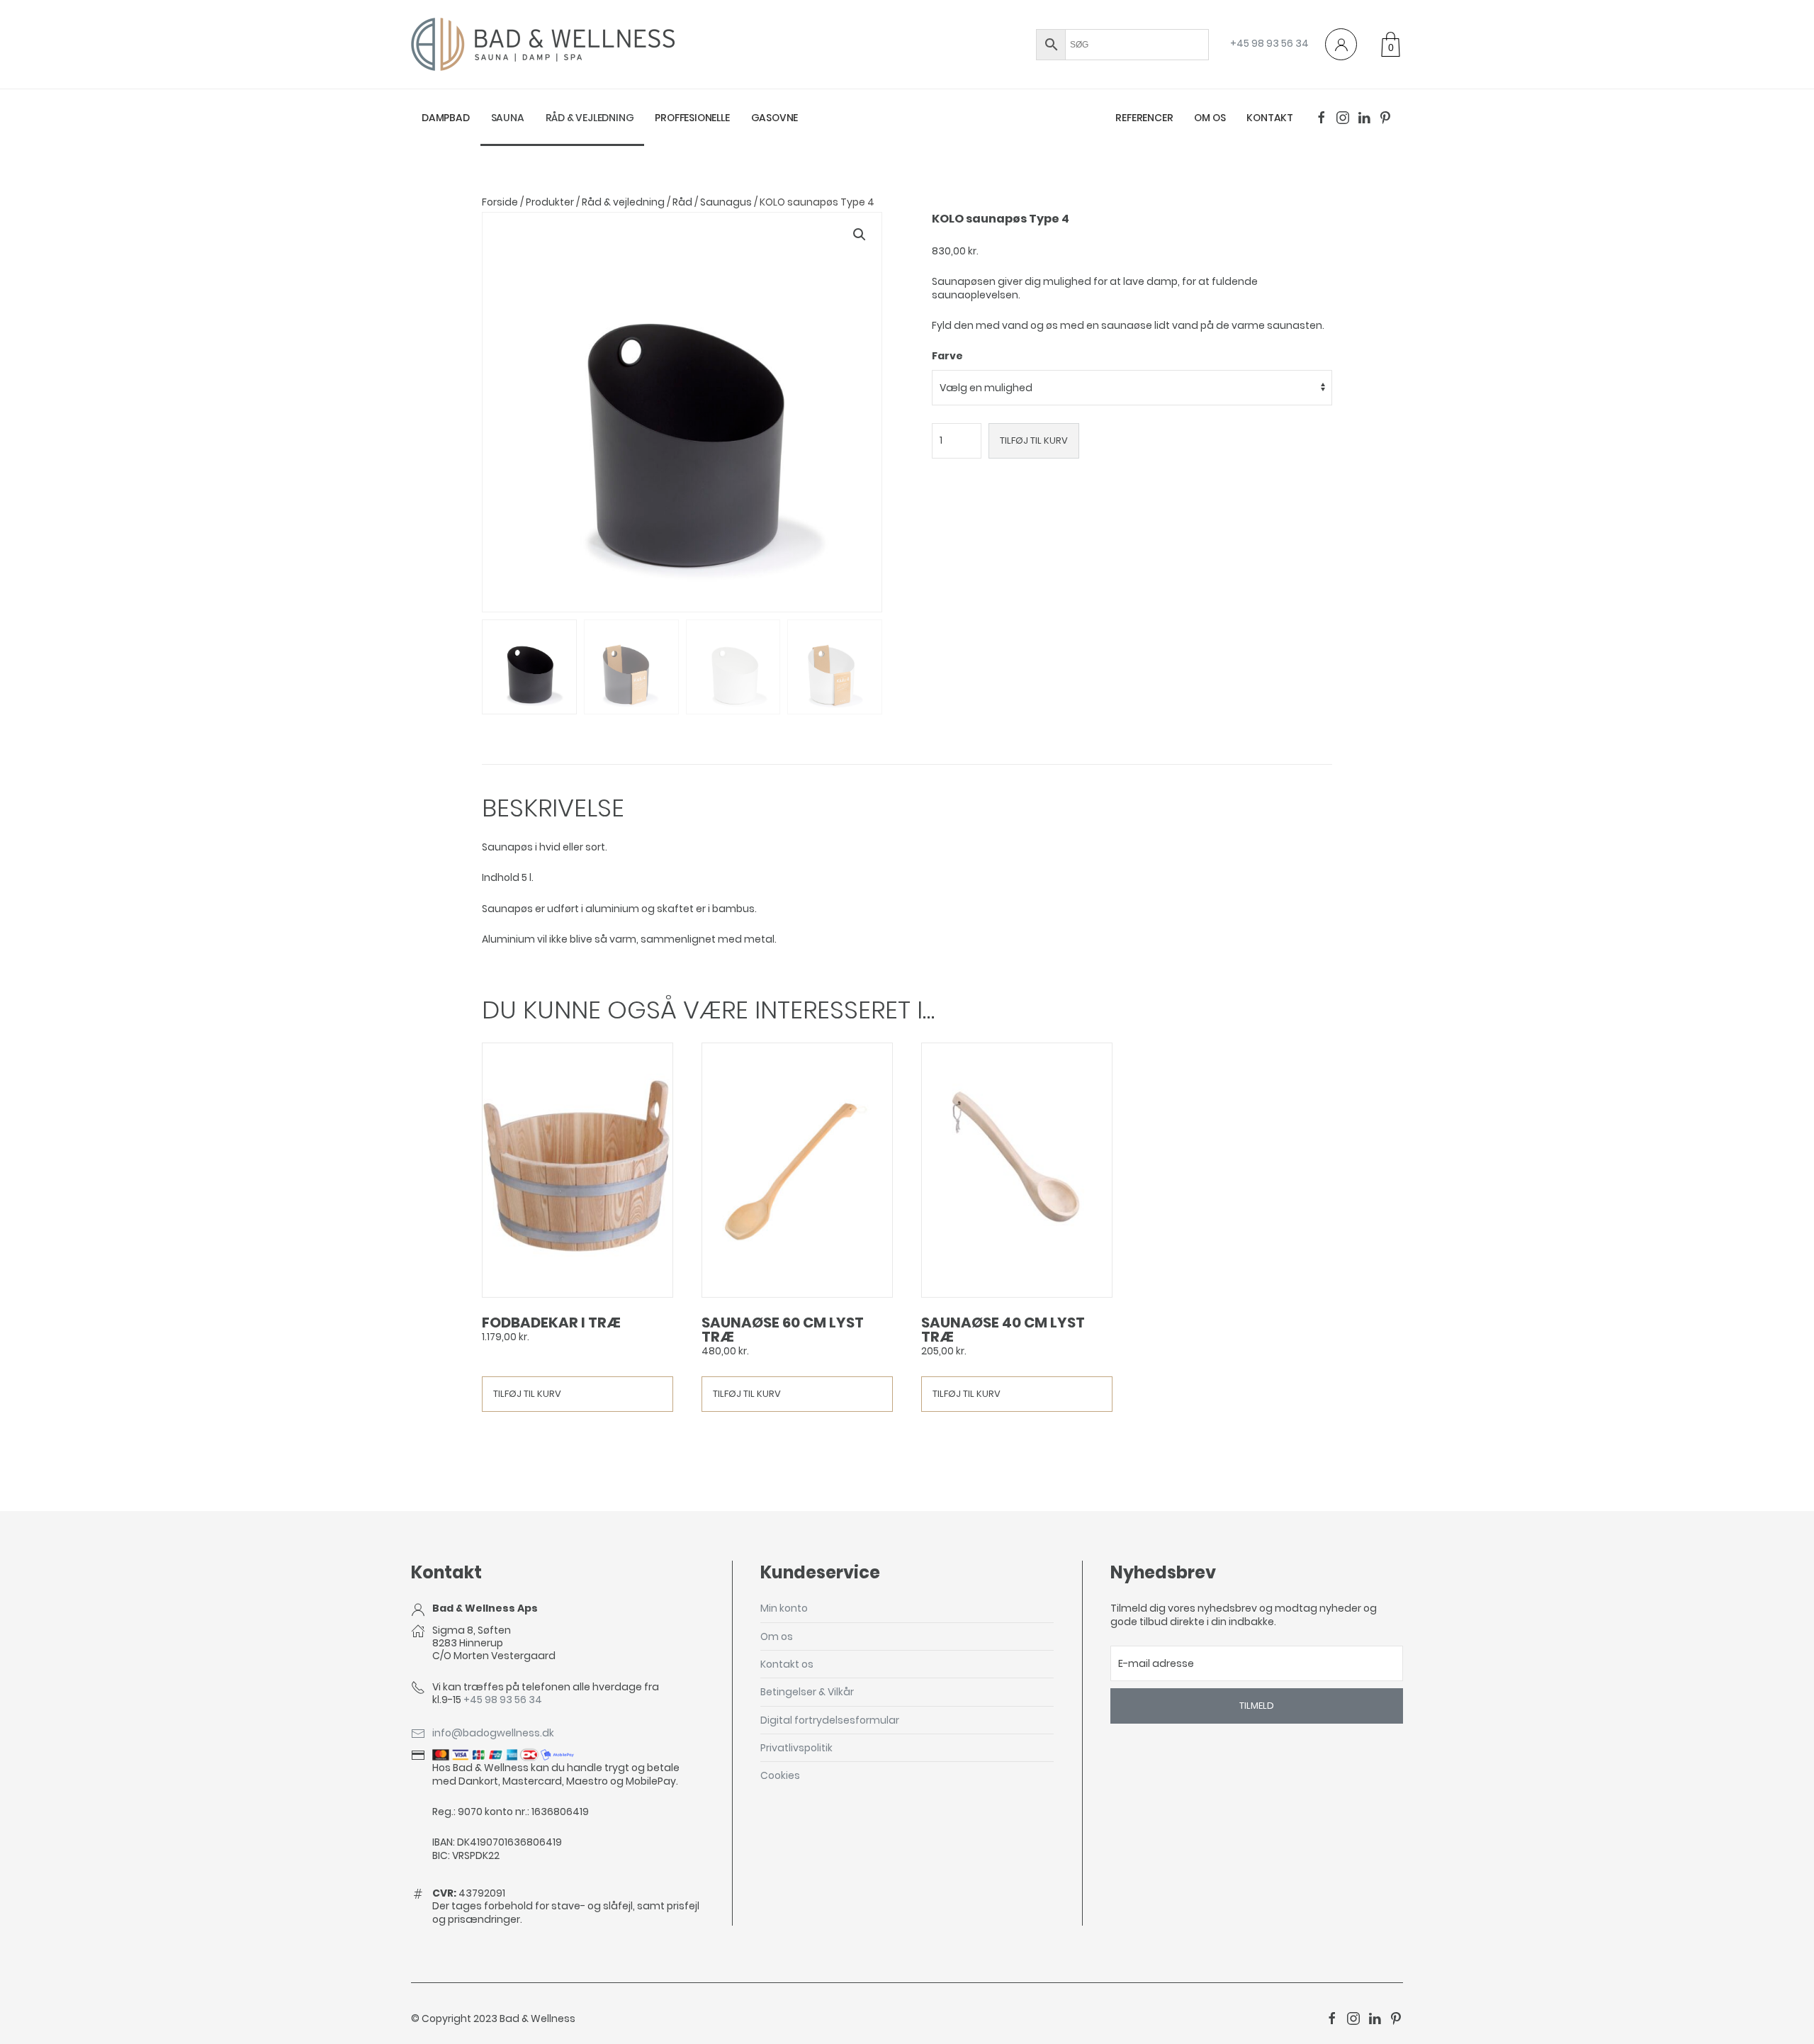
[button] (860, 235)
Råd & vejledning (590, 118)
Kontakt (1270, 118)
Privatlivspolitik (796, 1748)
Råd (682, 202)
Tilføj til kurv (1034, 440)
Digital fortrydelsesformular (830, 1720)
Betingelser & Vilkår (807, 1692)
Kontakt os (787, 1664)
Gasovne (775, 118)
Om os (1210, 118)
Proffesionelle (692, 118)
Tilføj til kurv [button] (527, 1394)
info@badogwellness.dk (493, 1733)
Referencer (1144, 118)
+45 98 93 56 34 (1269, 43)
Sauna (508, 118)
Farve (947, 356)
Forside (500, 202)
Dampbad (446, 118)
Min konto (784, 1608)
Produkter (550, 202)
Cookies (780, 1775)
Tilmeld (1257, 1706)
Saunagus (726, 202)
